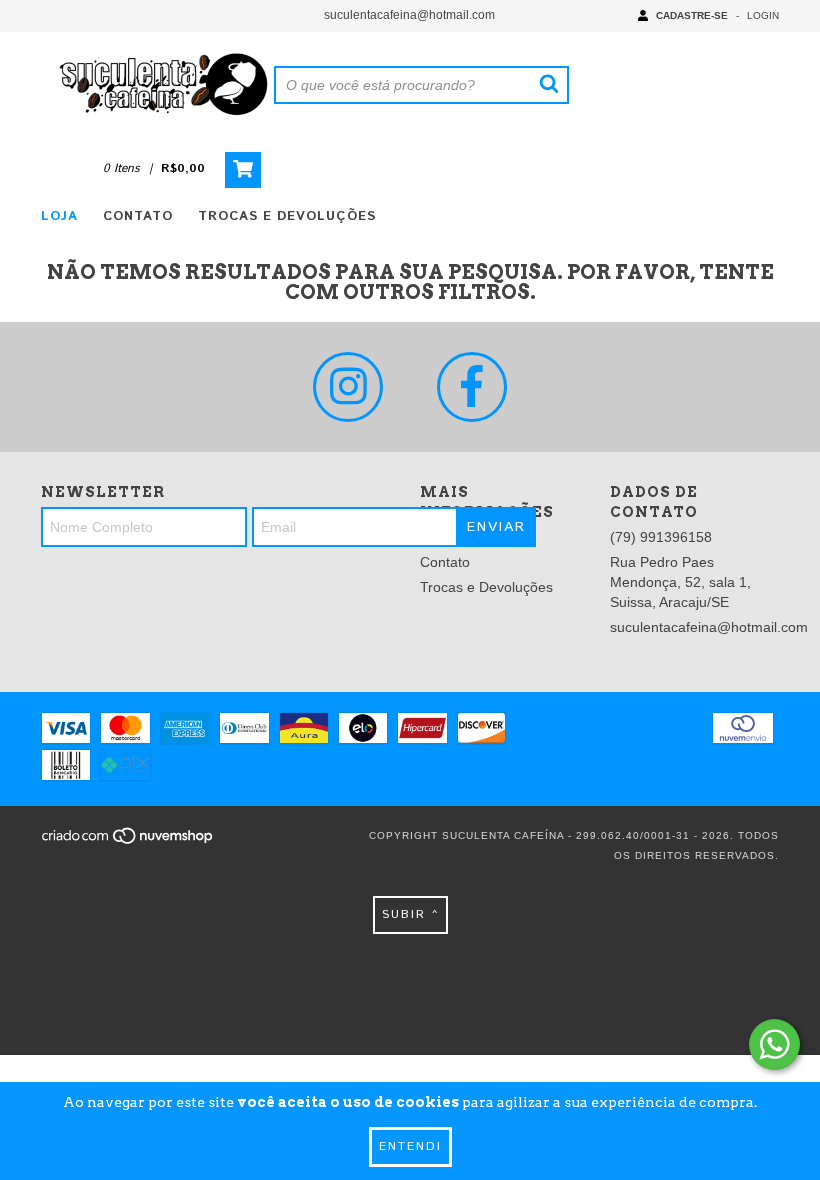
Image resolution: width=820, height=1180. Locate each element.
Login (763, 15)
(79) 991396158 (661, 537)
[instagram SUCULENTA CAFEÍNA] (348, 387)
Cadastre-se (692, 15)
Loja (59, 216)
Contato (138, 216)
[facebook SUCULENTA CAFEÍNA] (472, 387)
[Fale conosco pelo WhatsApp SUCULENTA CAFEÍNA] (774, 1044)
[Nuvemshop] (128, 842)
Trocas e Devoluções (287, 216)
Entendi (410, 1146)
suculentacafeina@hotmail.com (409, 15)
